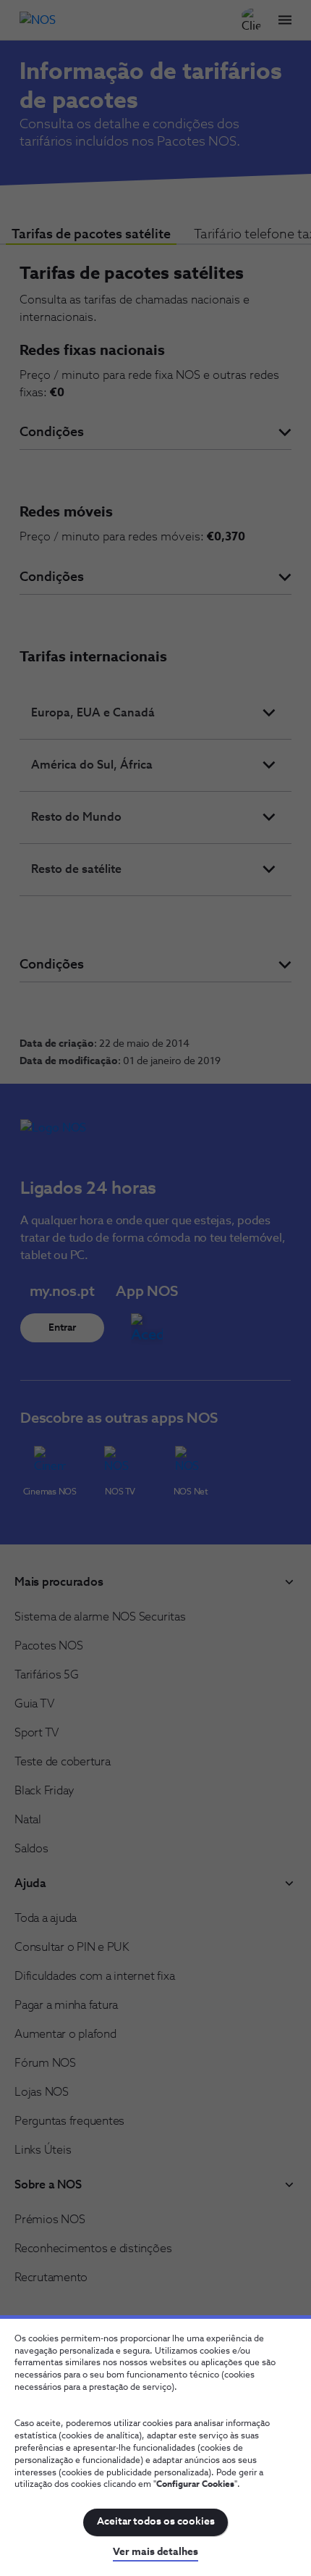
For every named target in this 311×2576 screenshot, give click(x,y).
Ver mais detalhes (155, 2552)
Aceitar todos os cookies (156, 2522)
